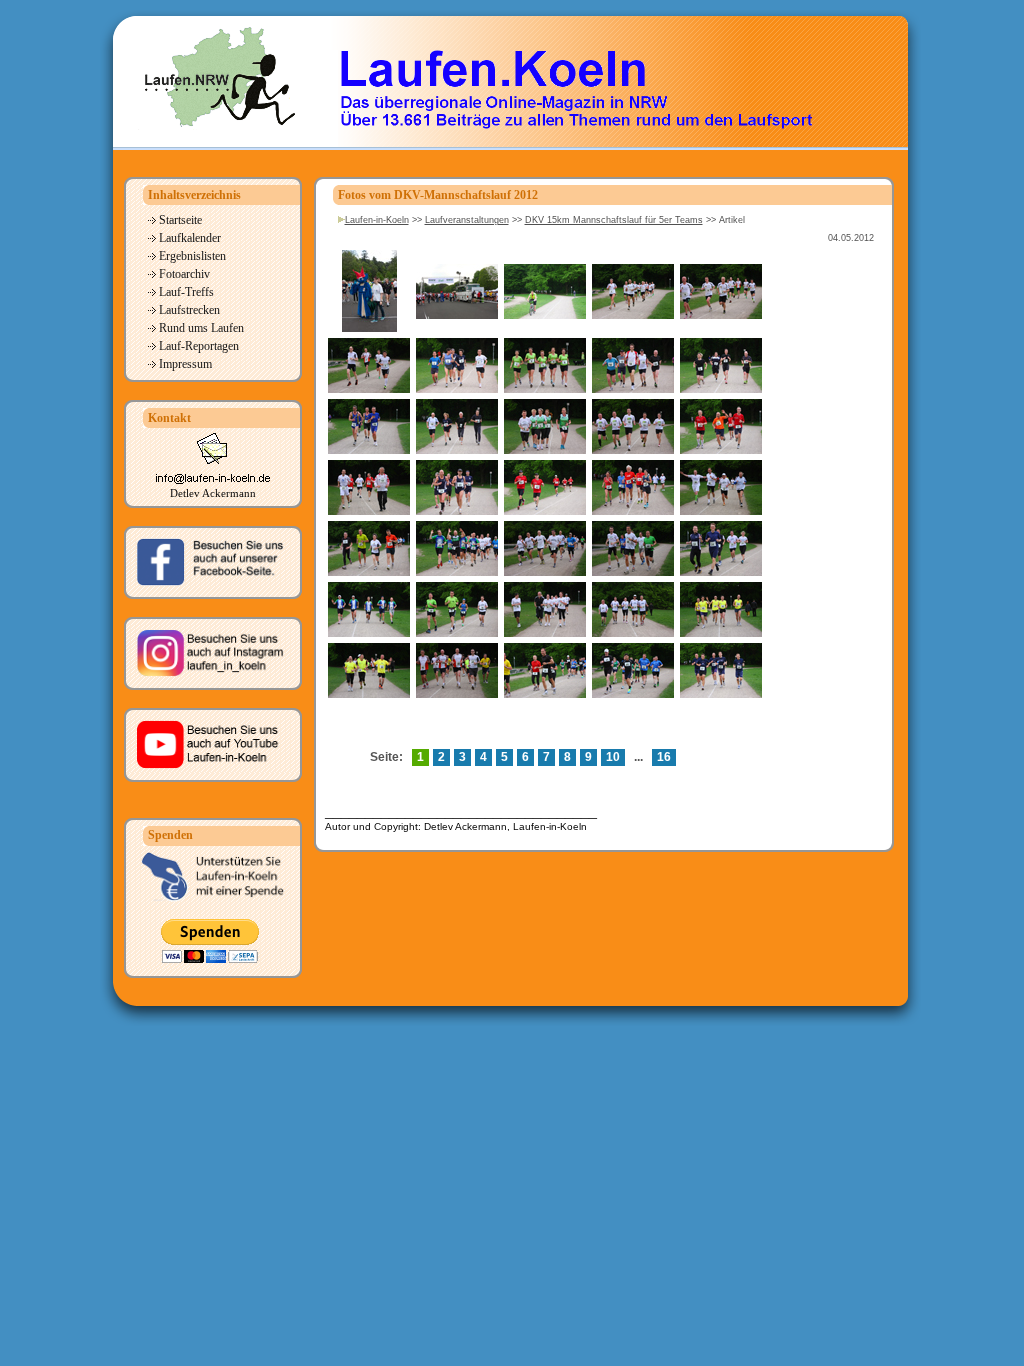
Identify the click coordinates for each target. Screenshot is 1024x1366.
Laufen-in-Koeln (377, 220)
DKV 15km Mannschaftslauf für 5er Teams (614, 220)
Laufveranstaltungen (467, 220)
